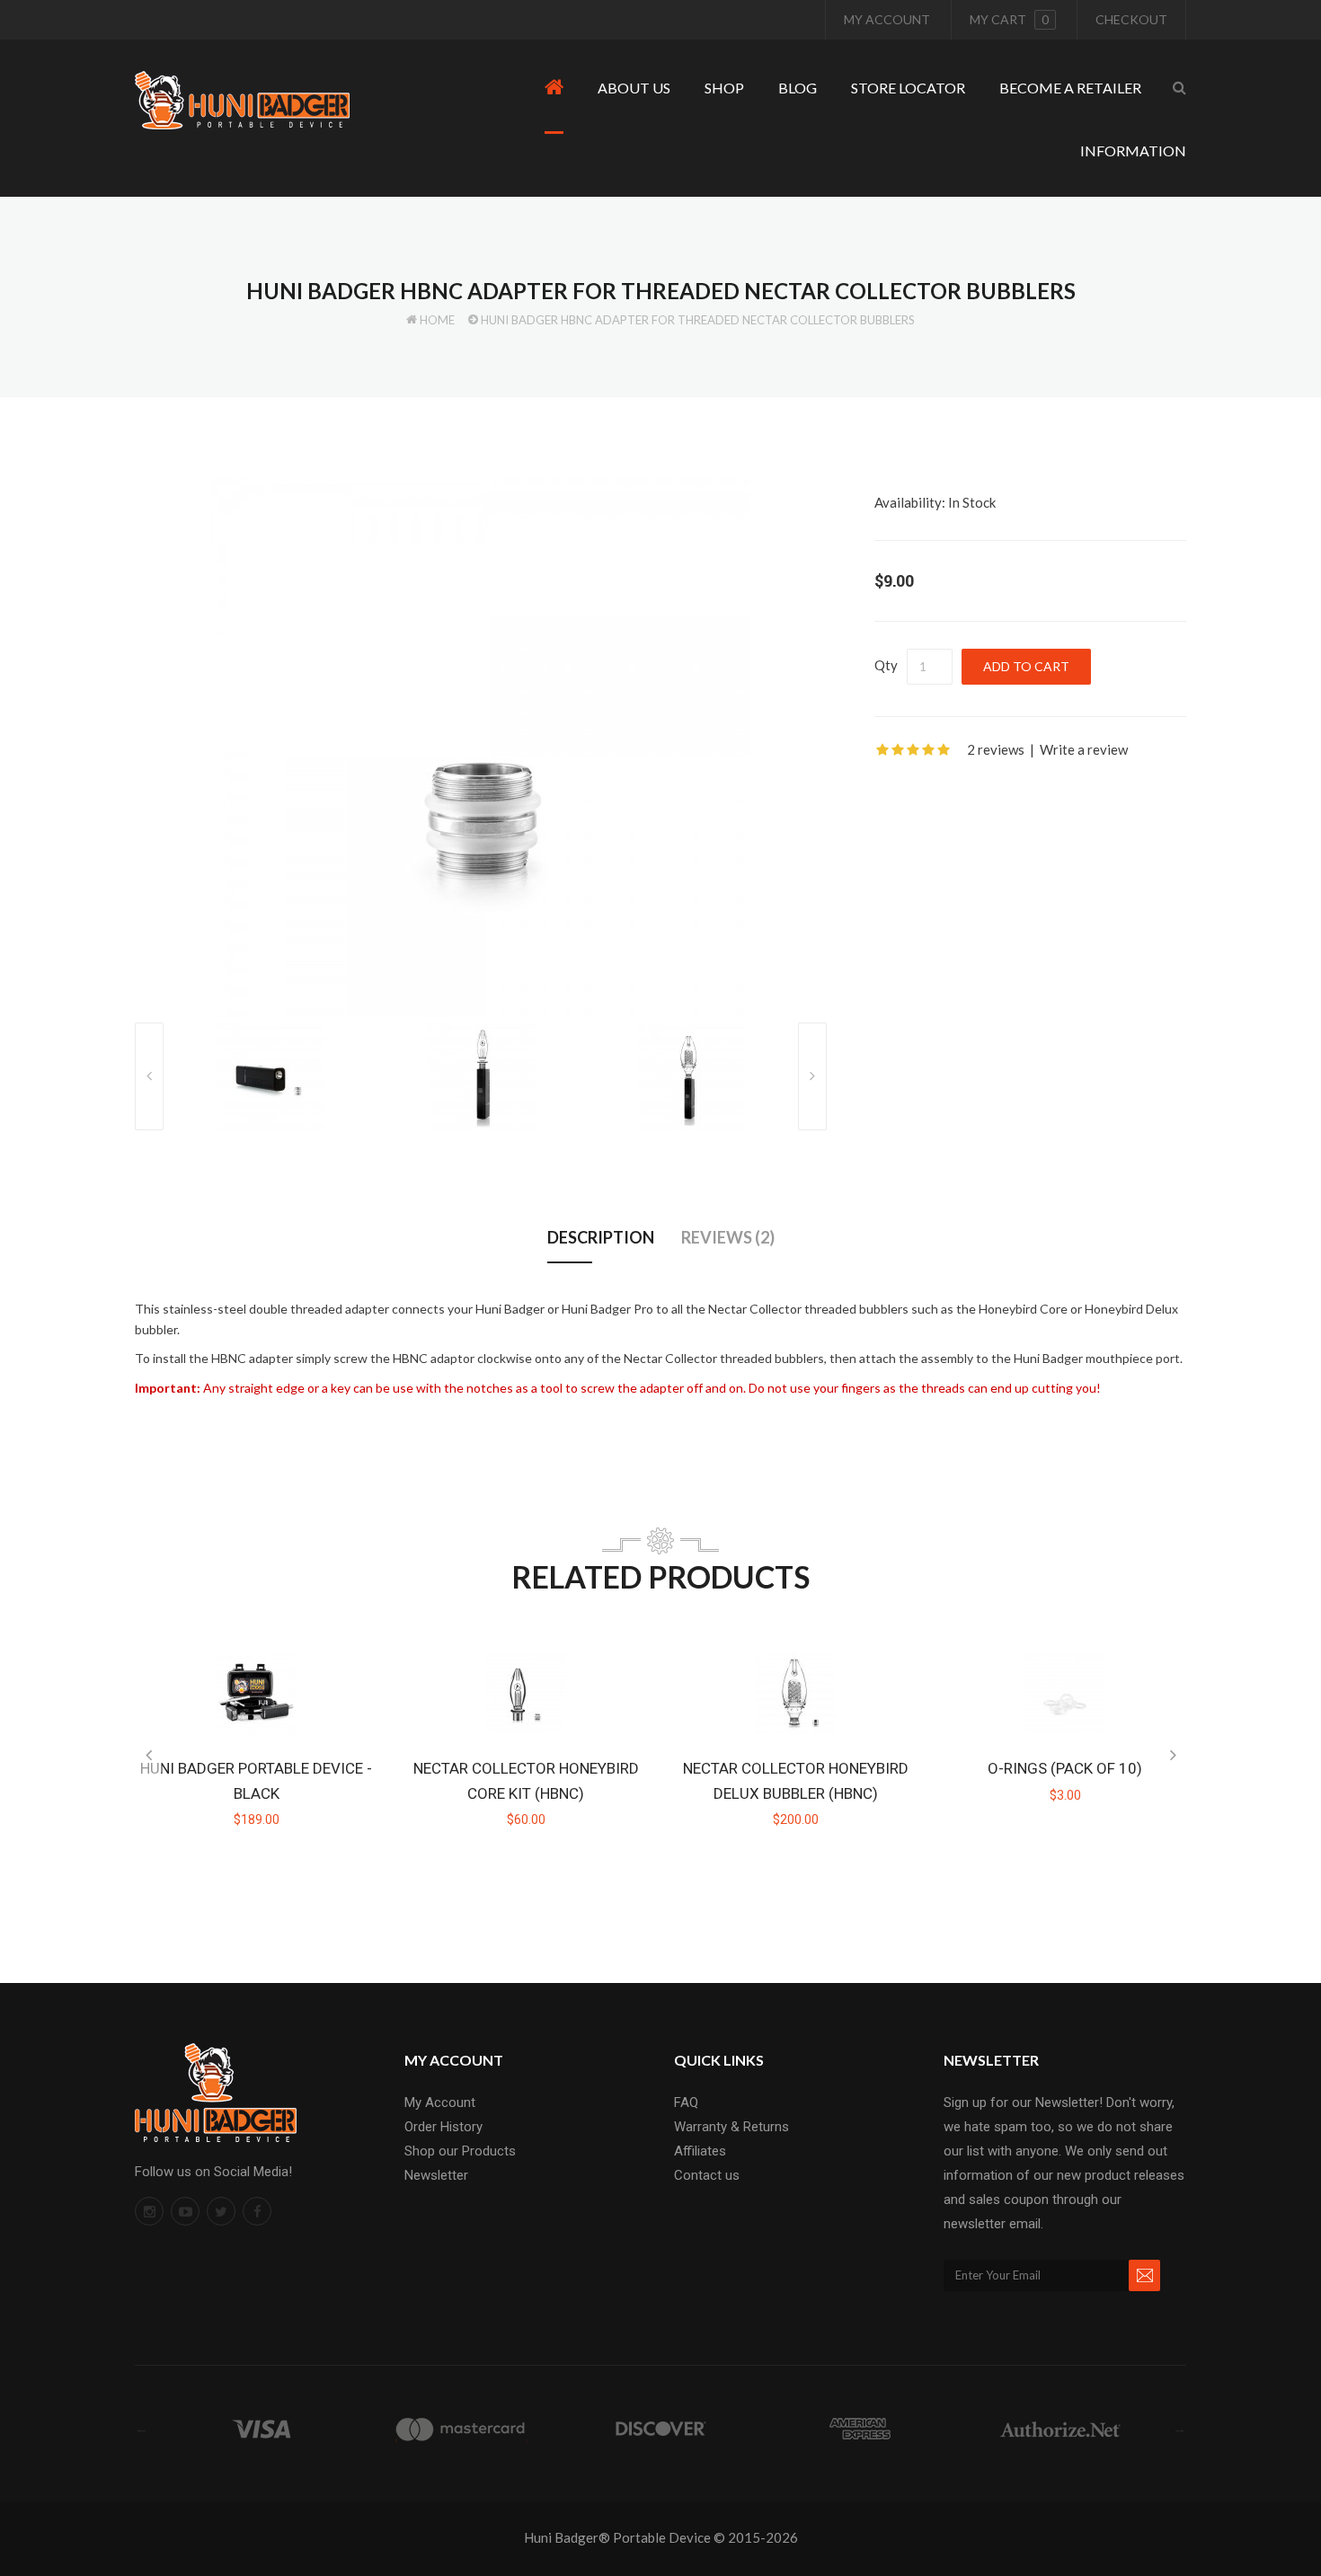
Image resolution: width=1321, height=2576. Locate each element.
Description (601, 1237)
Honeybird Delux (1131, 1309)
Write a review (1084, 749)
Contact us (707, 2175)
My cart (1009, 19)
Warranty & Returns (731, 2127)
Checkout (1131, 19)
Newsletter (436, 2175)
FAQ (686, 2102)
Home (437, 320)
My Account (887, 19)
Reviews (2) (728, 1237)
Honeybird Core (1023, 1309)
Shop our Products (460, 2151)
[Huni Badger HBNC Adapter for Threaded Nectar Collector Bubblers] (481, 748)
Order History (443, 2127)
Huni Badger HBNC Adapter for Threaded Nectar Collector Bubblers (698, 320)
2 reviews (996, 749)
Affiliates (700, 2151)
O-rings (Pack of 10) (1065, 1768)
